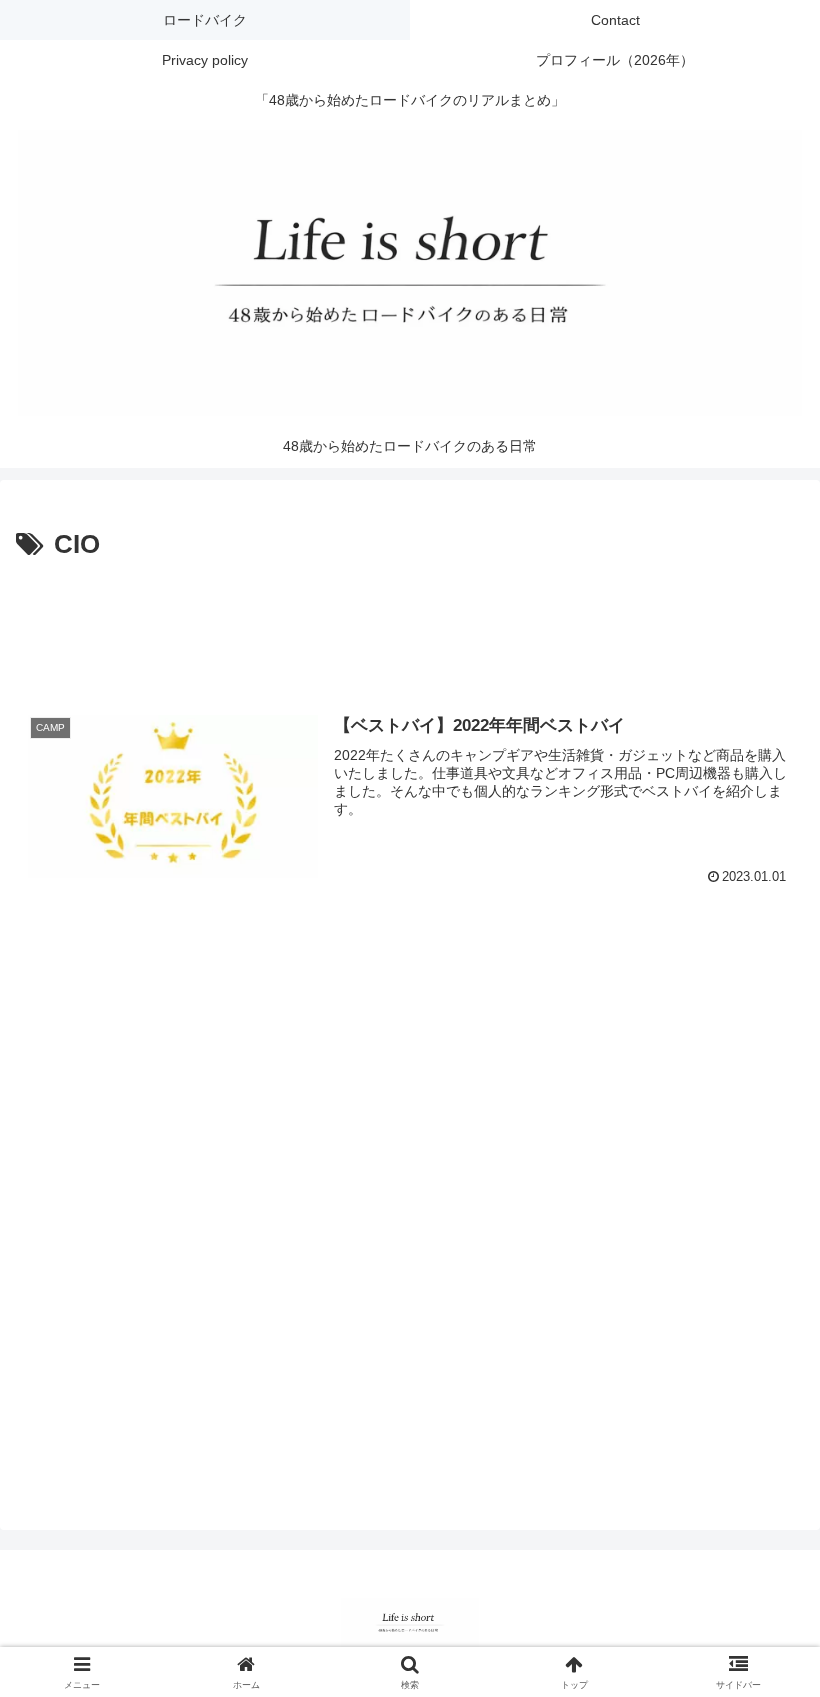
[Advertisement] (410, 623)
